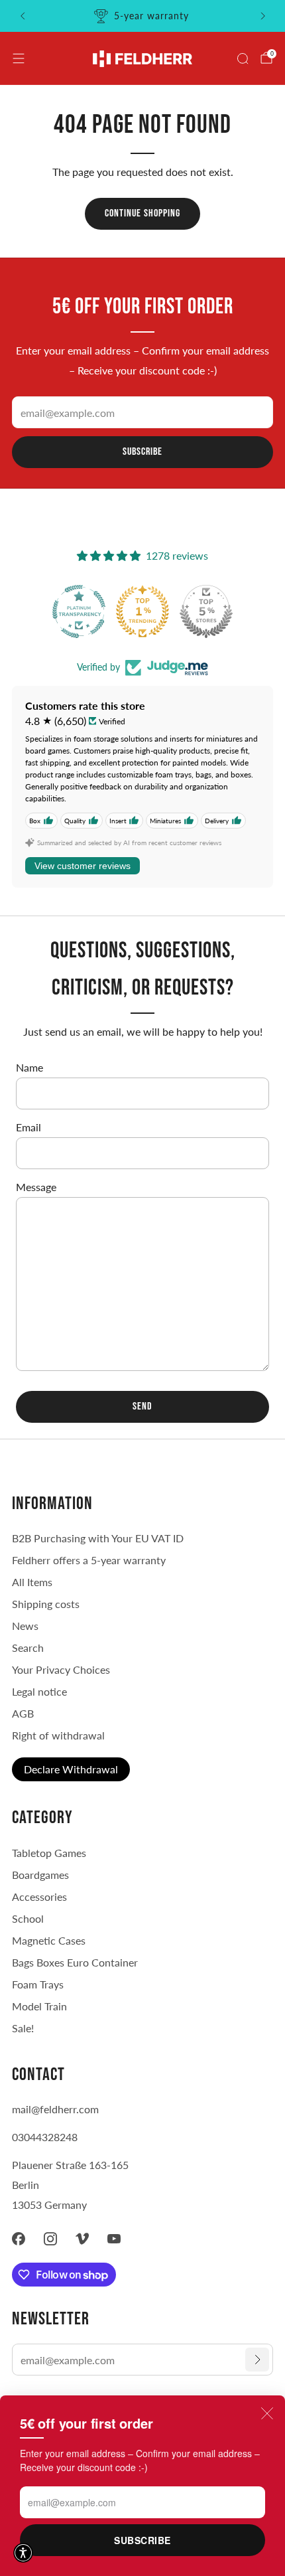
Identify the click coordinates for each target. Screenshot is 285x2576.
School (28, 1918)
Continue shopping (142, 213)
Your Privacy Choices (61, 1669)
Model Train (39, 2006)
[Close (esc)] (267, 2413)
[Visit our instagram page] (50, 2239)
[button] (23, 2553)
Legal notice (39, 1691)
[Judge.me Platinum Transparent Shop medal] (205, 611)
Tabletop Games (49, 1853)
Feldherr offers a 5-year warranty (89, 1560)
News (25, 1626)
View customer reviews (83, 866)
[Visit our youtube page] (114, 2239)
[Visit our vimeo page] (82, 2239)
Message (36, 1187)
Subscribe (142, 2540)
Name (29, 1067)
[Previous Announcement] (23, 16)
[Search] (243, 58)
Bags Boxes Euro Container (75, 1962)
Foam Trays (38, 1984)
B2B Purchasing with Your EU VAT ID (98, 1538)
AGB (23, 1713)
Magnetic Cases (49, 1940)
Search (28, 1648)
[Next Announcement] (263, 16)
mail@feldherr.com (55, 2109)
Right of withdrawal (58, 1735)
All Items (32, 1582)
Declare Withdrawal (71, 1769)
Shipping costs (46, 1604)
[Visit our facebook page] (19, 2239)
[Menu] (19, 58)
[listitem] (143, 16)
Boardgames (40, 1875)
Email (28, 1127)
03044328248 (45, 2137)
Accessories (39, 1896)
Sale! (23, 2028)
